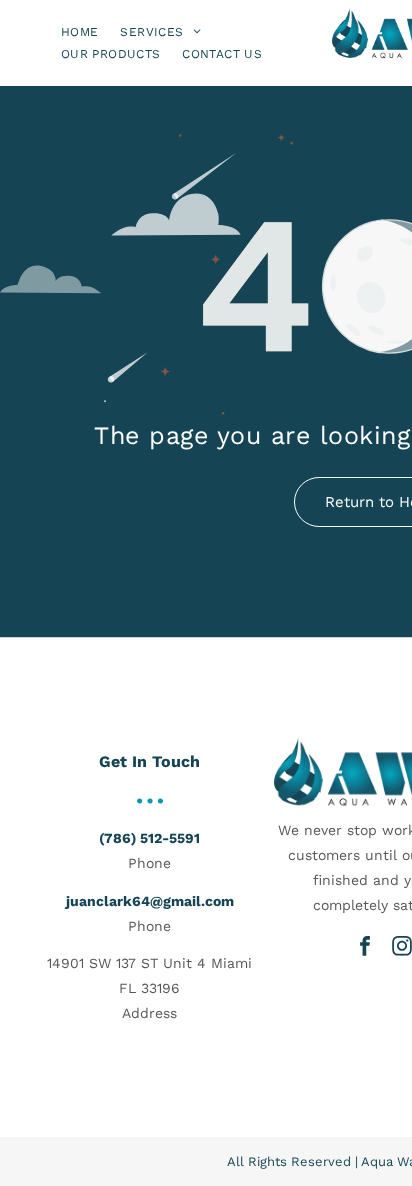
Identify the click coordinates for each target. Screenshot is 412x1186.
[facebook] (365, 946)
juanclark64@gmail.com (150, 901)
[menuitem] (79, 31)
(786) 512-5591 (149, 838)
